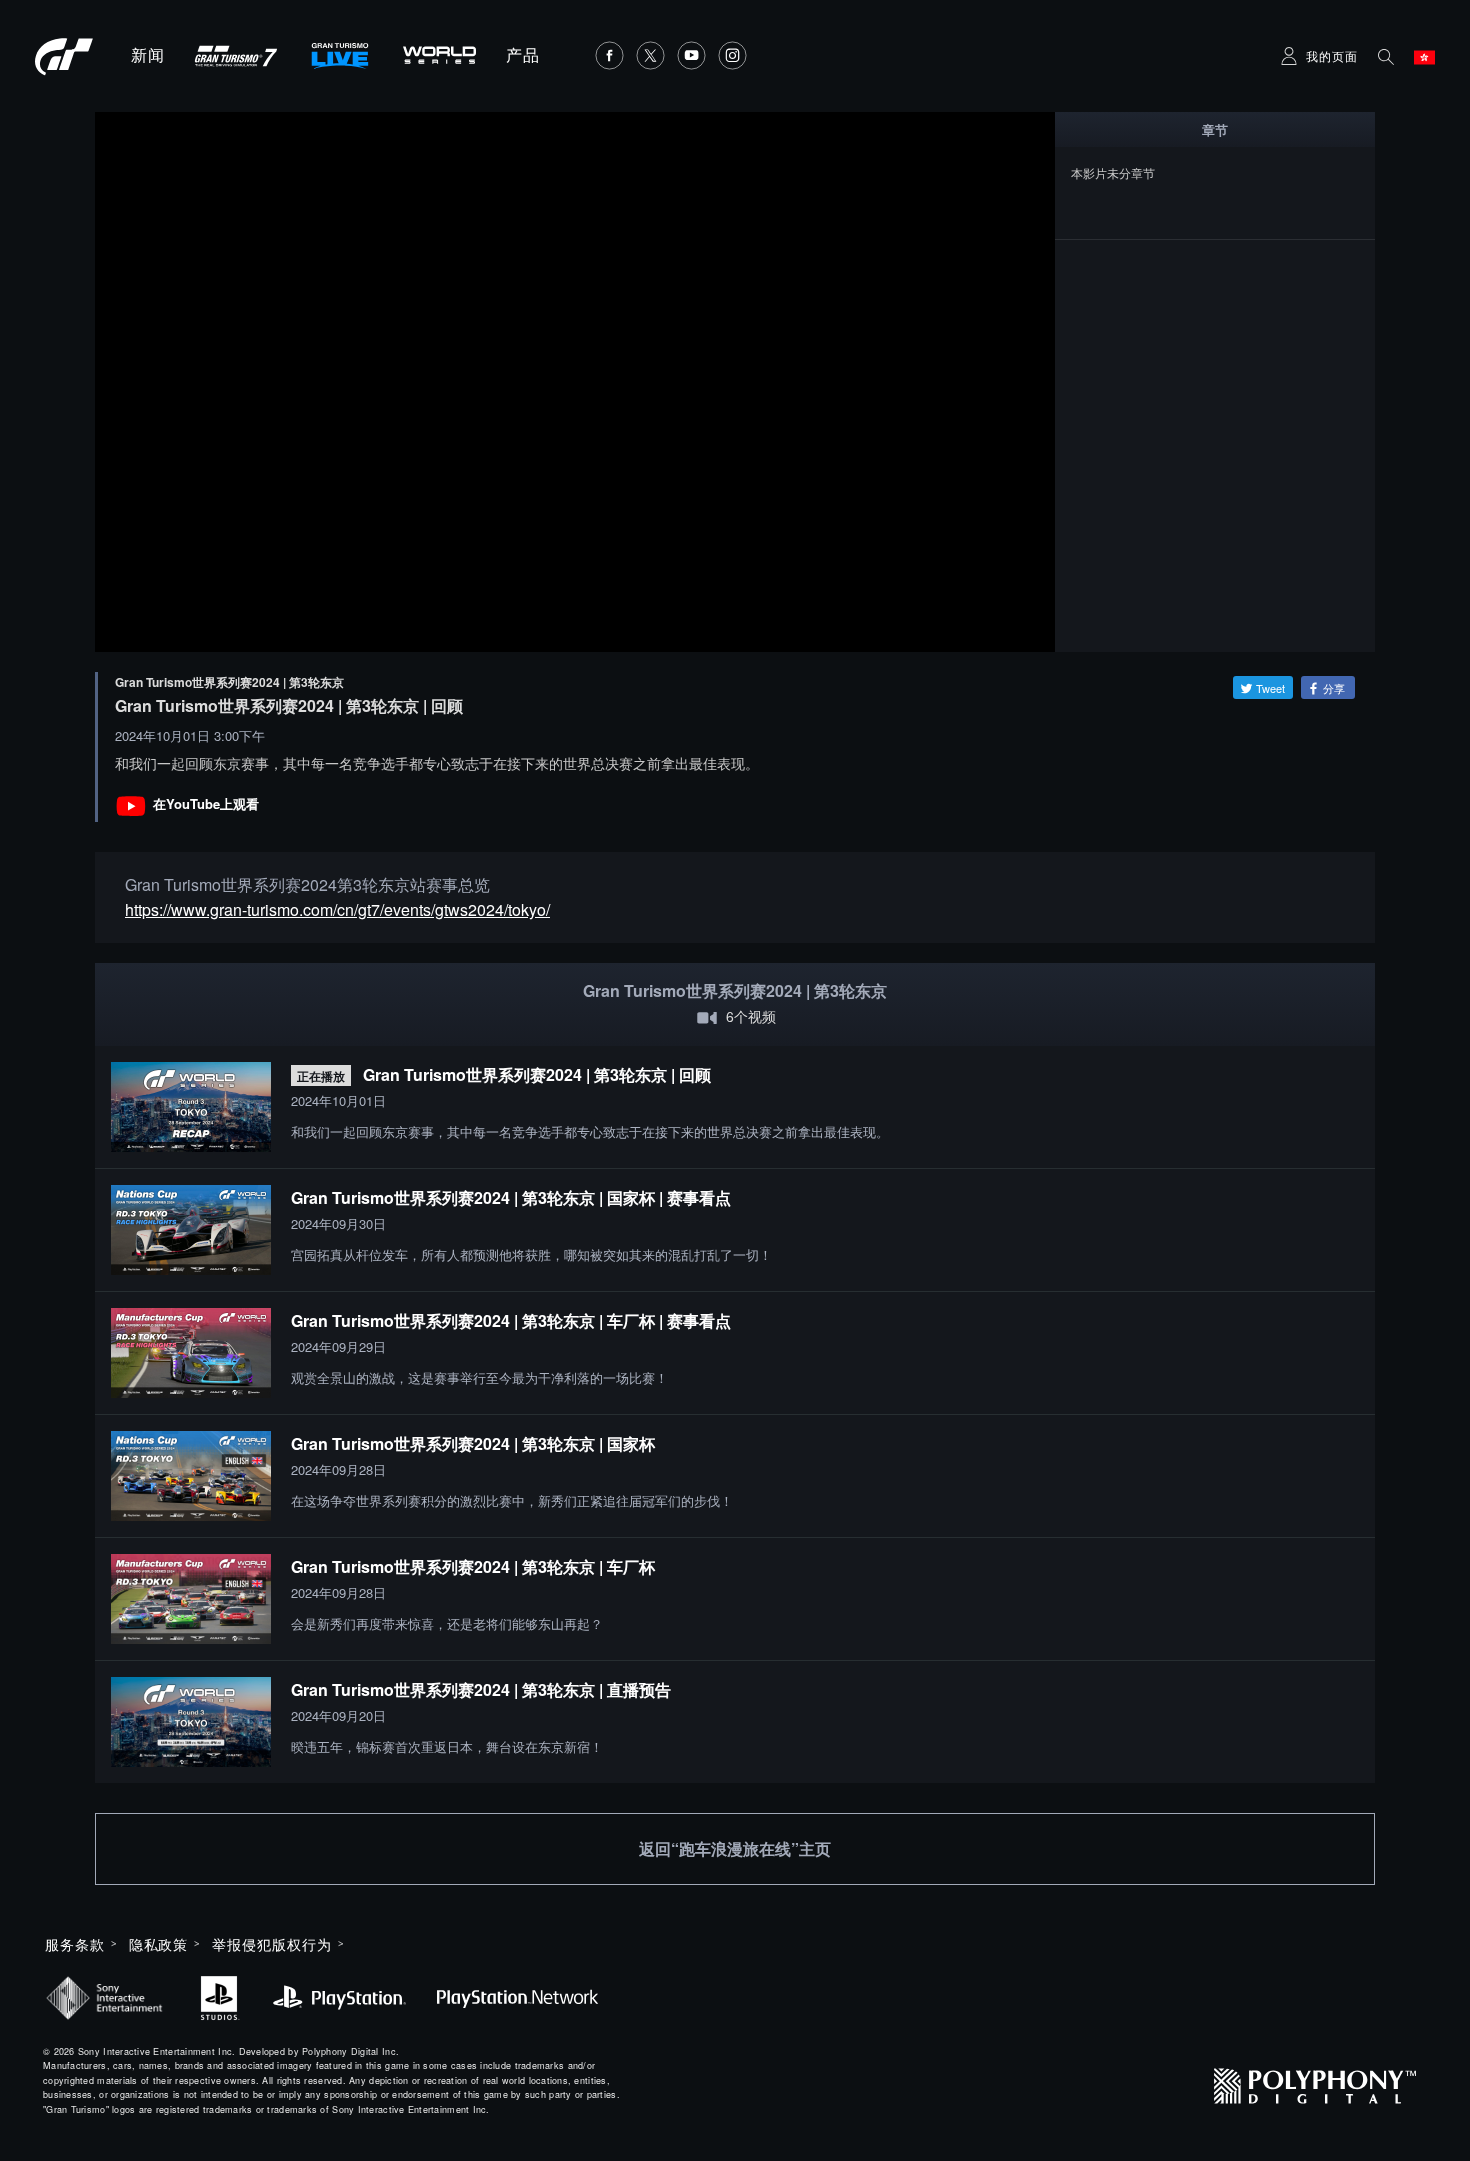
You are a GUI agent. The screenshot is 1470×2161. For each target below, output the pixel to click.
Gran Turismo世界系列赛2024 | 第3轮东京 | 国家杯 (473, 1443)
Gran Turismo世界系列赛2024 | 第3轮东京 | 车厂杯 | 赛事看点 (511, 1320)
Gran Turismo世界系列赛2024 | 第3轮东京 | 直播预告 (481, 1689)
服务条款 (75, 1944)
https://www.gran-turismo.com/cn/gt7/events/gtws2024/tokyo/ (337, 909)
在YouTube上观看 (206, 803)
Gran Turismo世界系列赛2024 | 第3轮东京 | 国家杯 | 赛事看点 (511, 1197)
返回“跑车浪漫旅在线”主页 (735, 1848)
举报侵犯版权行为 (271, 1944)
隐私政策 (159, 1944)
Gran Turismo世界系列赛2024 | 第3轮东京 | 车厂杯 (473, 1566)
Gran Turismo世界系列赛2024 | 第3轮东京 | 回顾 (537, 1074)
